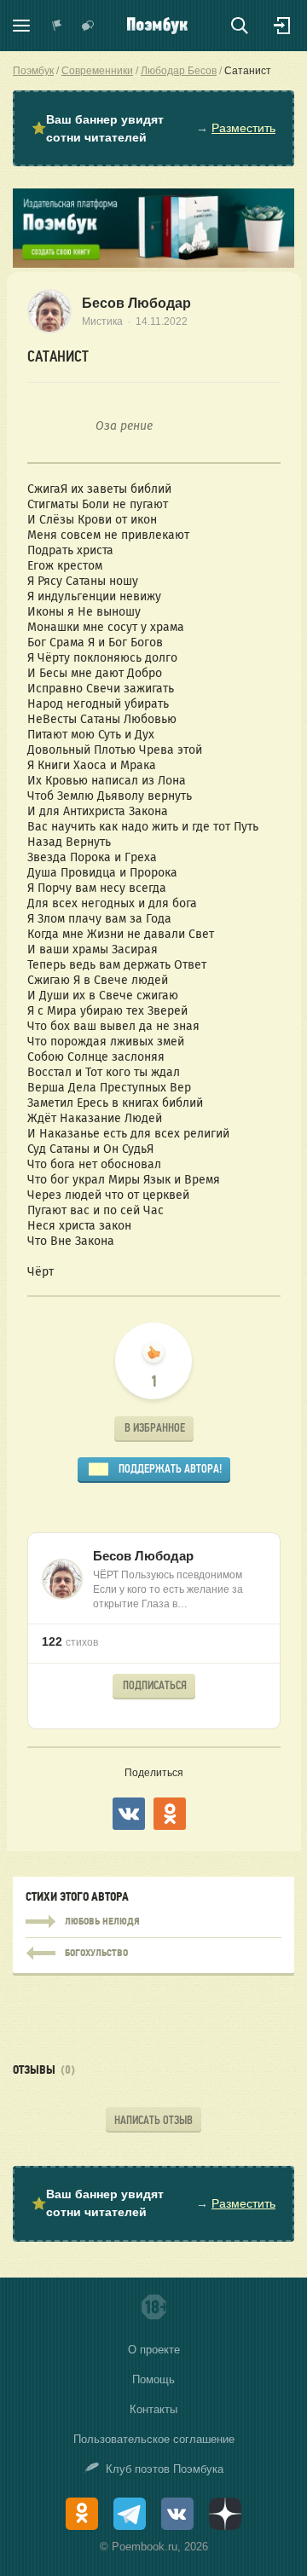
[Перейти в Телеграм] (130, 2514)
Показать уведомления (57, 26)
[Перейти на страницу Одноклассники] (82, 2514)
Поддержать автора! (170, 1469)
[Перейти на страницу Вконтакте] (177, 2514)
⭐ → (153, 128)
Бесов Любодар (136, 303)
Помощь (153, 2379)
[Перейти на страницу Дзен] (225, 2514)
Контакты (153, 2409)
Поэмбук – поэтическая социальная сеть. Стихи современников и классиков (157, 26)
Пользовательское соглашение (154, 2439)
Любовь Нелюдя (153, 1922)
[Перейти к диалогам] (88, 26)
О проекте (154, 2350)
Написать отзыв (153, 2120)
